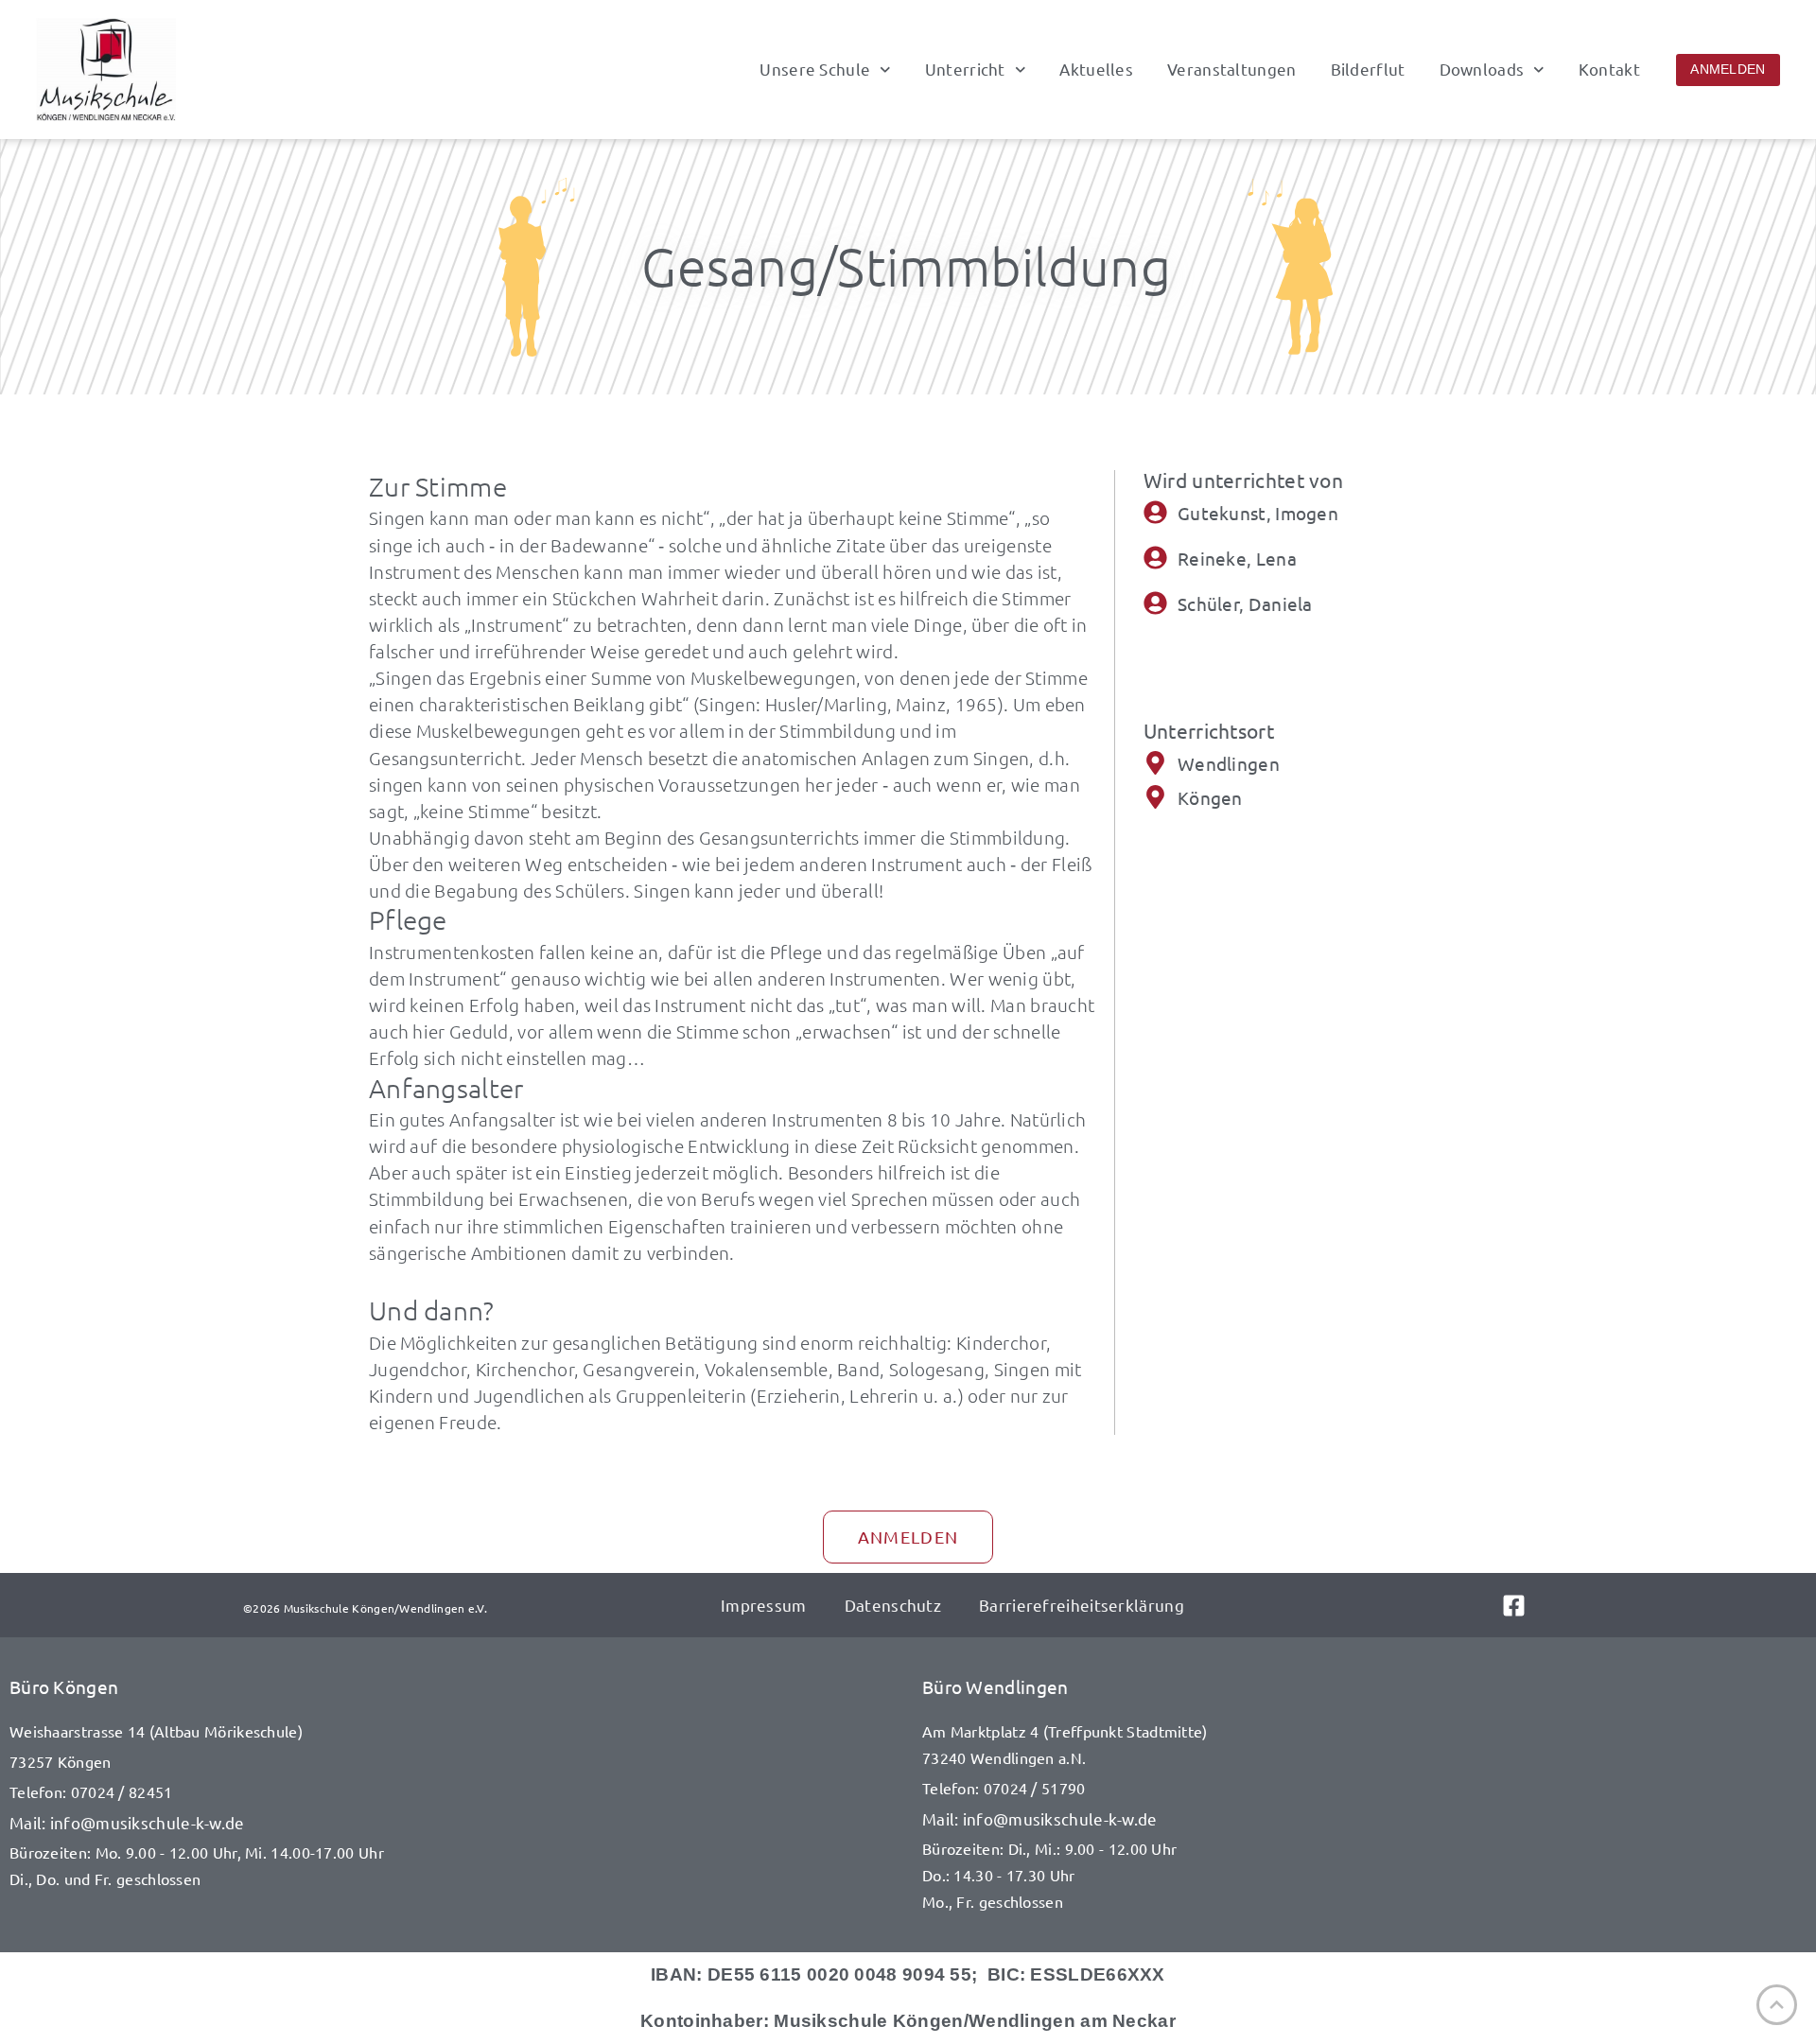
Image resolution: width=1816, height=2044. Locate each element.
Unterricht (965, 69)
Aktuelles (1096, 69)
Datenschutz (893, 1605)
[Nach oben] (1777, 2005)
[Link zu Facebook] (1537, 1606)
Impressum (764, 1605)
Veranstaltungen (1232, 69)
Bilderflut (1368, 69)
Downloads (1482, 69)
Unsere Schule (815, 69)
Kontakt (1609, 69)
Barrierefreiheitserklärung (1082, 1605)
